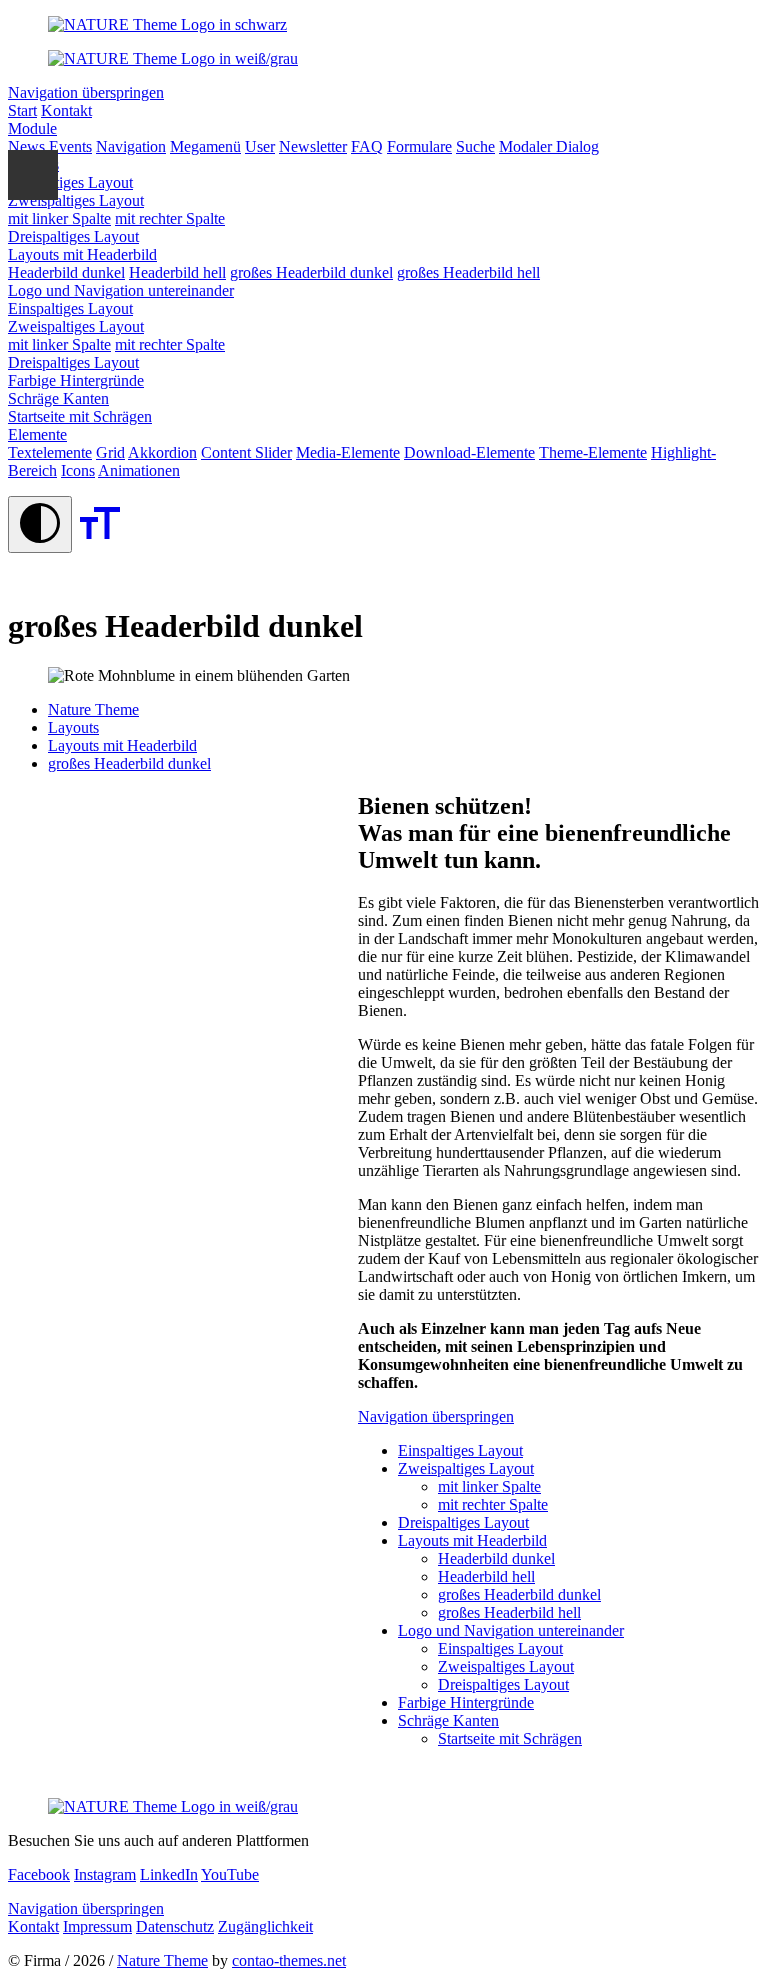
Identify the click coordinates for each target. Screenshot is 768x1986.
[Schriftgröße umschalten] (100, 541)
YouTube (230, 1874)
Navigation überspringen (86, 92)
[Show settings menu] (33, 175)
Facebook (39, 1874)
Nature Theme (162, 1960)
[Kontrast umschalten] (40, 524)
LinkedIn (169, 1874)
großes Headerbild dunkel (129, 763)
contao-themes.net (289, 1960)
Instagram (105, 1874)
